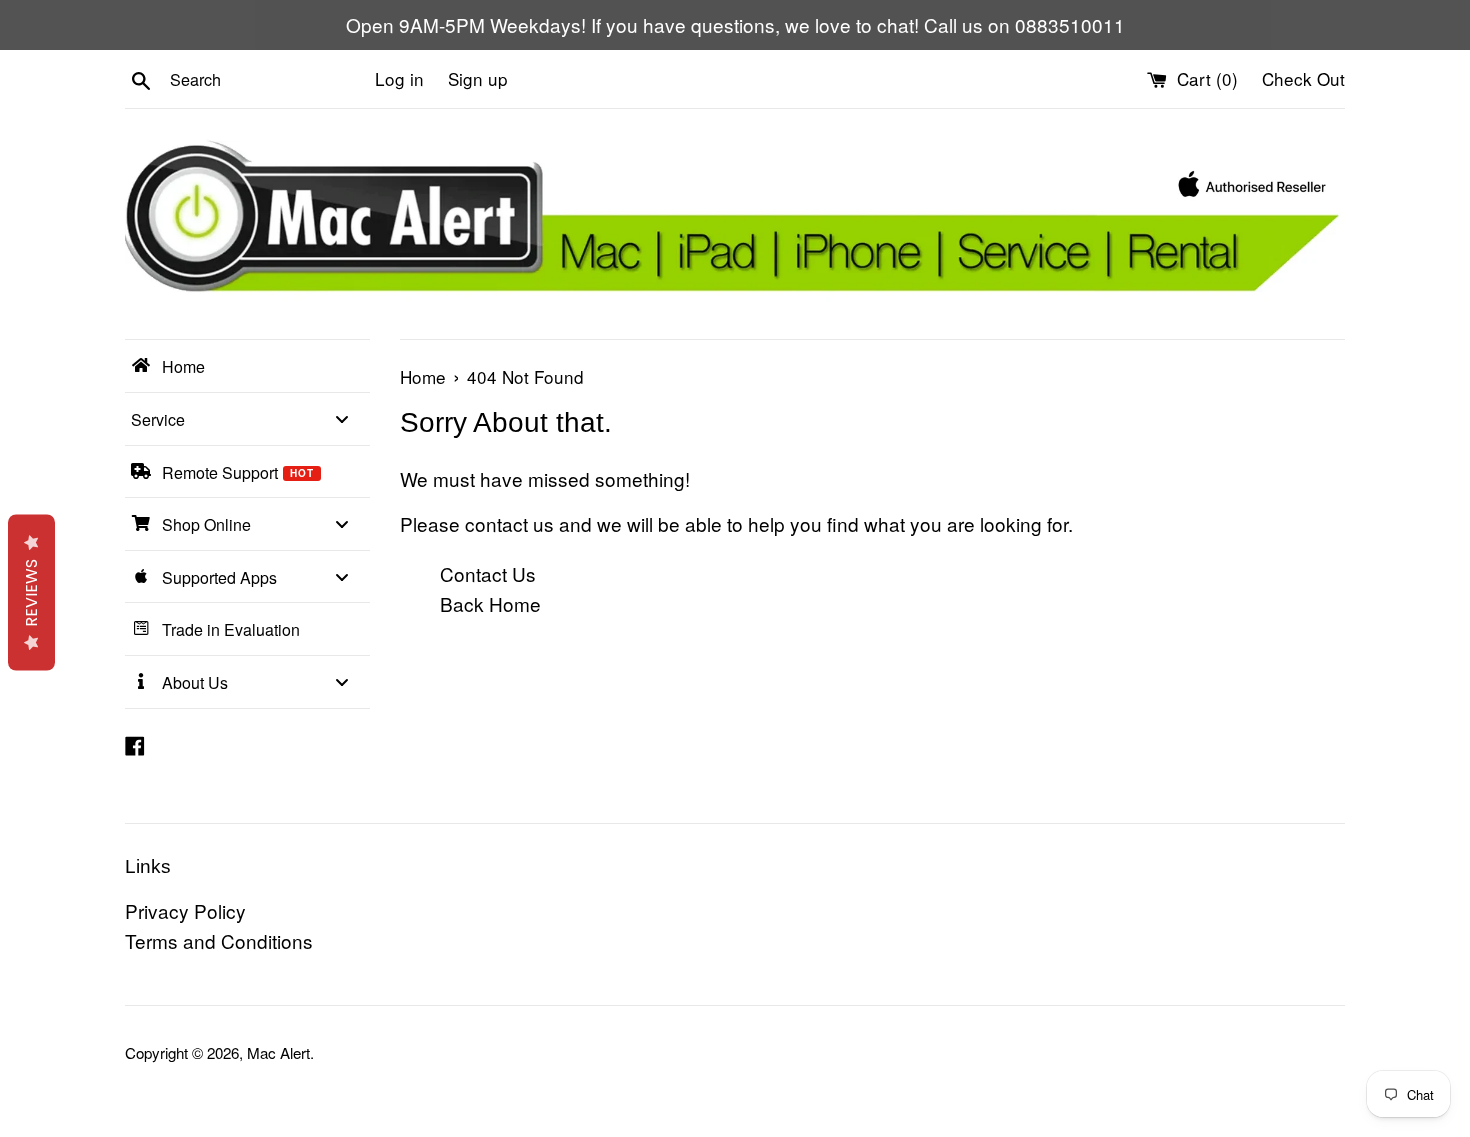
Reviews (31, 592)
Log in (399, 78)
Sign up (478, 78)
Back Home (490, 603)
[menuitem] (247, 366)
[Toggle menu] (342, 418)
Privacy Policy (185, 910)
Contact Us (488, 573)
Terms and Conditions (219, 940)
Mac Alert (278, 1052)
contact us (509, 523)
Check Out (1303, 78)
